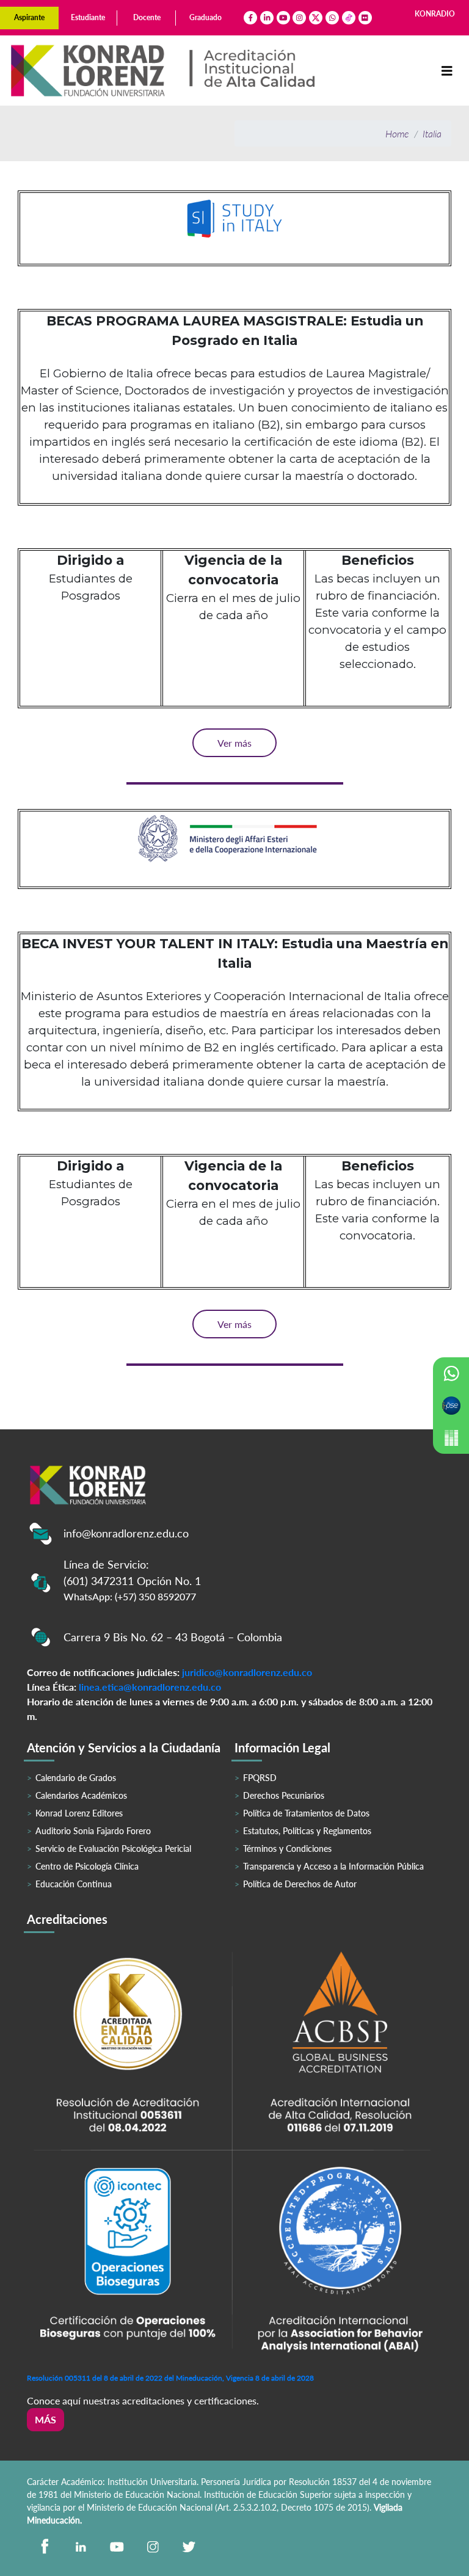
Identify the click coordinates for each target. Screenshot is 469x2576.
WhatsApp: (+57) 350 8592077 (130, 1596)
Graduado (205, 17)
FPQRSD (260, 1778)
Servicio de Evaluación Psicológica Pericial (113, 1849)
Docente (147, 17)
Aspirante (29, 17)
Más (45, 2419)
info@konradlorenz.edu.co (126, 1533)
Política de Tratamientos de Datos (306, 1813)
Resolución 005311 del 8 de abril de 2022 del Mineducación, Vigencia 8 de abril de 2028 (170, 2378)
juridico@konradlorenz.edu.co (247, 1672)
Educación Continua (74, 1884)
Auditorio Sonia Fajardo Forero (93, 1831)
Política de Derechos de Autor (300, 1884)
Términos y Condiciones (287, 1849)
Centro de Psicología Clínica (87, 1866)
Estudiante (88, 17)
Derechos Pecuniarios (284, 1795)
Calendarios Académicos (81, 1795)
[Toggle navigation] (447, 71)
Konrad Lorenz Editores (79, 1813)
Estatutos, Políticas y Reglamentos (307, 1831)
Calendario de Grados (76, 1778)
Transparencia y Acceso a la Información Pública (333, 1866)
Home (397, 133)
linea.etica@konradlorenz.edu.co (150, 1687)
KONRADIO (435, 14)
